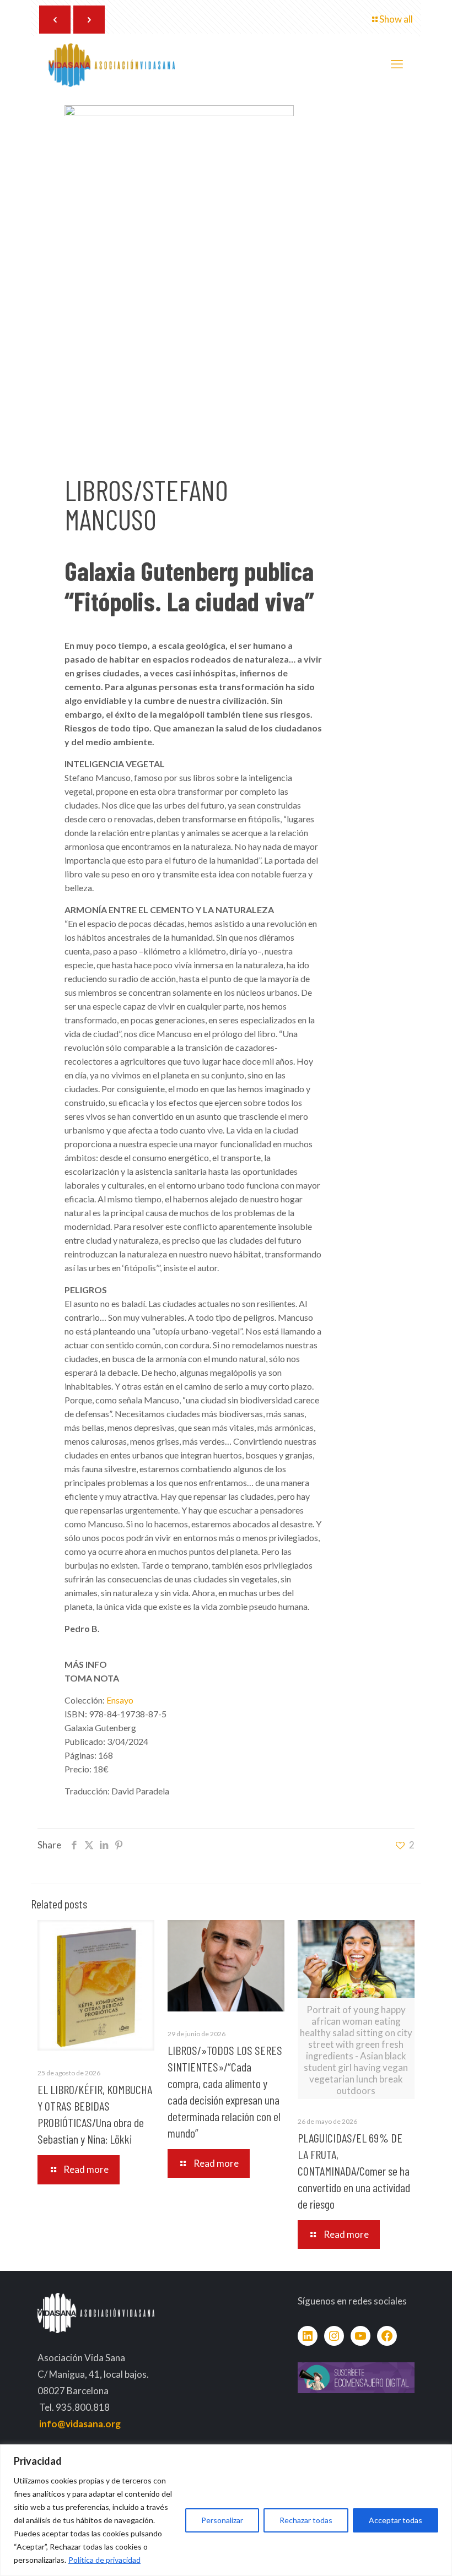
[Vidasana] (112, 64)
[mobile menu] (397, 64)
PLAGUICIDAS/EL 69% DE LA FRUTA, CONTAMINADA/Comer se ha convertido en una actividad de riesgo (354, 2171)
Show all (396, 19)
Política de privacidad (104, 2560)
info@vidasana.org (80, 2424)
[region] (226, 2510)
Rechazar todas (306, 2520)
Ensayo (120, 1700)
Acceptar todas (396, 2520)
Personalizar (222, 2520)
